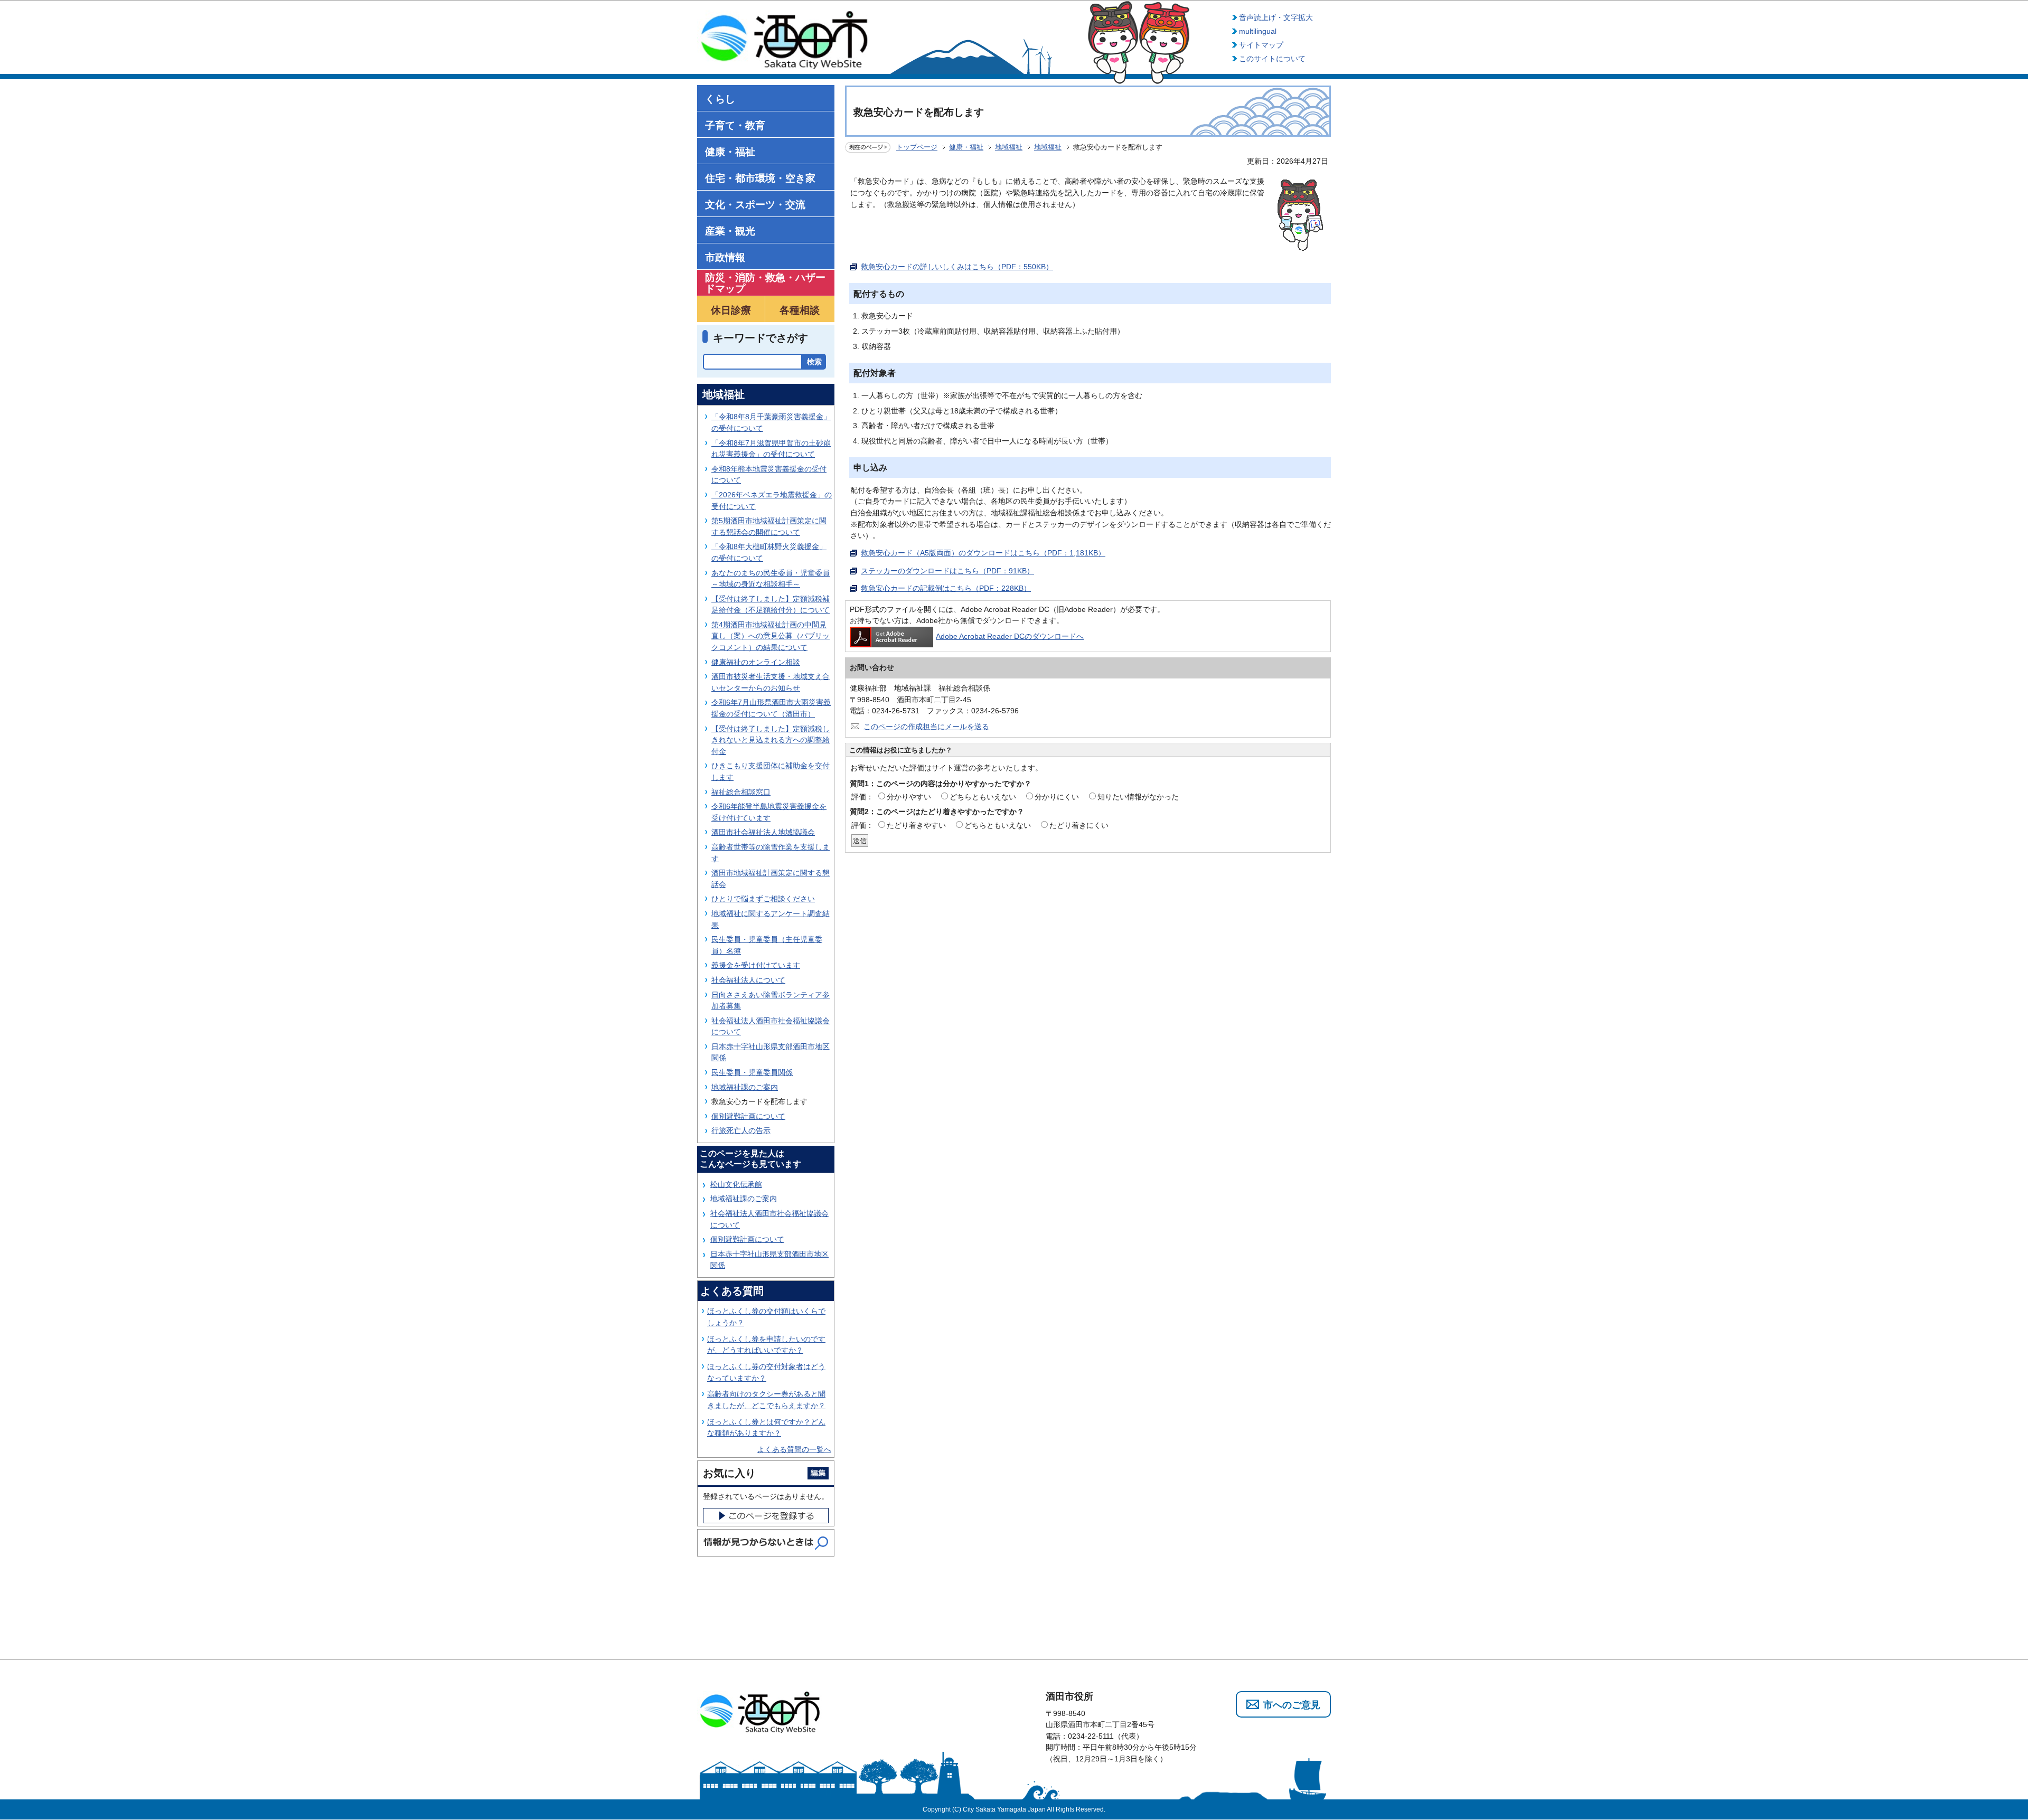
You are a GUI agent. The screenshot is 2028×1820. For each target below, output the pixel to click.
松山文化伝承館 (736, 1184)
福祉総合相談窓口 (741, 792)
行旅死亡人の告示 (741, 1130)
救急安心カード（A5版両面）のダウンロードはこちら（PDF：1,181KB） (983, 553)
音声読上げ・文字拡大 (1276, 17)
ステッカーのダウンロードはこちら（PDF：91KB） (947, 571)
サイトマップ (1261, 45)
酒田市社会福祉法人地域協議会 (763, 832)
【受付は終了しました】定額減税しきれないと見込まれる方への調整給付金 (771, 740)
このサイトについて (1272, 59)
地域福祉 (1009, 147)
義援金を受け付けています (756, 965)
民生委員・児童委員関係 (752, 1072)
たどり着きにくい (1079, 825)
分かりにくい (1057, 797)
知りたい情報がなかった (1138, 797)
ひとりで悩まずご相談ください (763, 899)
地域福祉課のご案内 (745, 1087)
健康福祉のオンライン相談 (756, 662)
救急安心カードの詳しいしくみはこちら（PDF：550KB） (957, 267)
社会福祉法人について (748, 980)
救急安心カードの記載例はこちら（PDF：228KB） (946, 588)
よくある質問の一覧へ (794, 1449)
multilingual (1258, 31)
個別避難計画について (748, 1116)
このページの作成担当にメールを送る (926, 727)
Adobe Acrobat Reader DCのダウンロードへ (1010, 636)
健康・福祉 (966, 147)
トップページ (917, 147)
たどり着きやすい (916, 825)
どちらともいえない (983, 797)
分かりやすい (909, 797)
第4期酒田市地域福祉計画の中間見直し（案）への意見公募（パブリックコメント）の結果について (771, 636)
